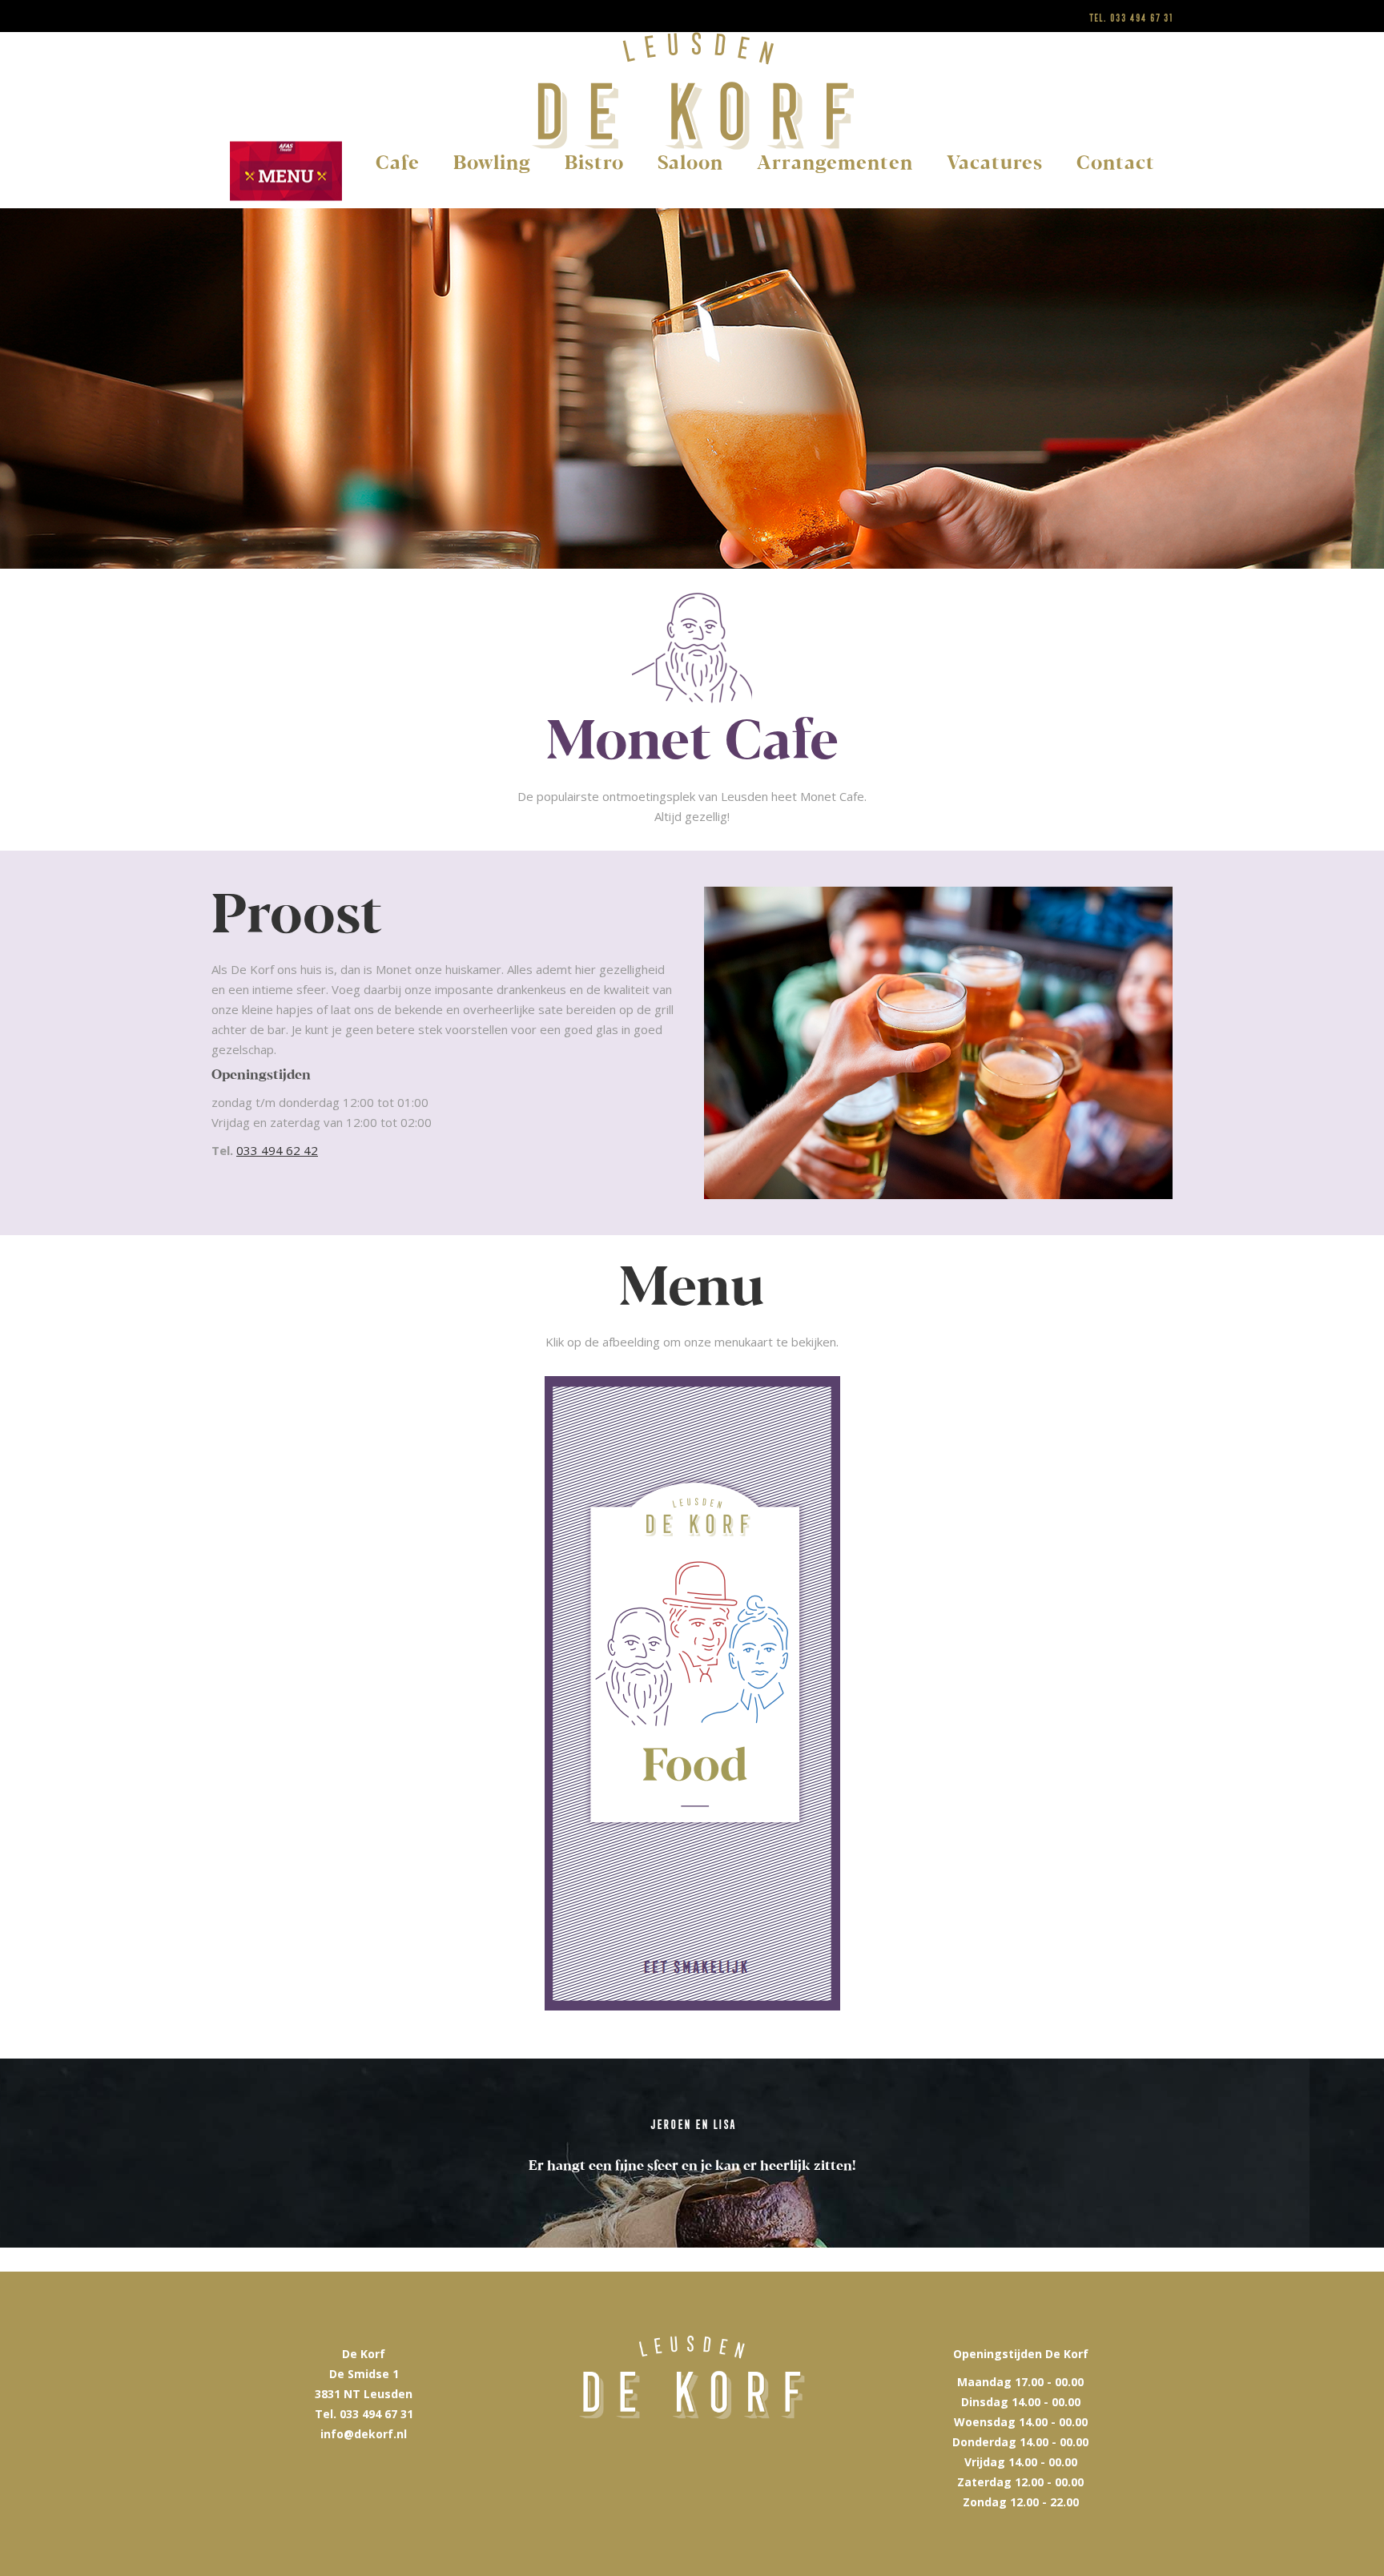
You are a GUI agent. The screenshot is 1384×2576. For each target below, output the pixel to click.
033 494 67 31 (1141, 18)
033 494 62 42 (277, 1150)
